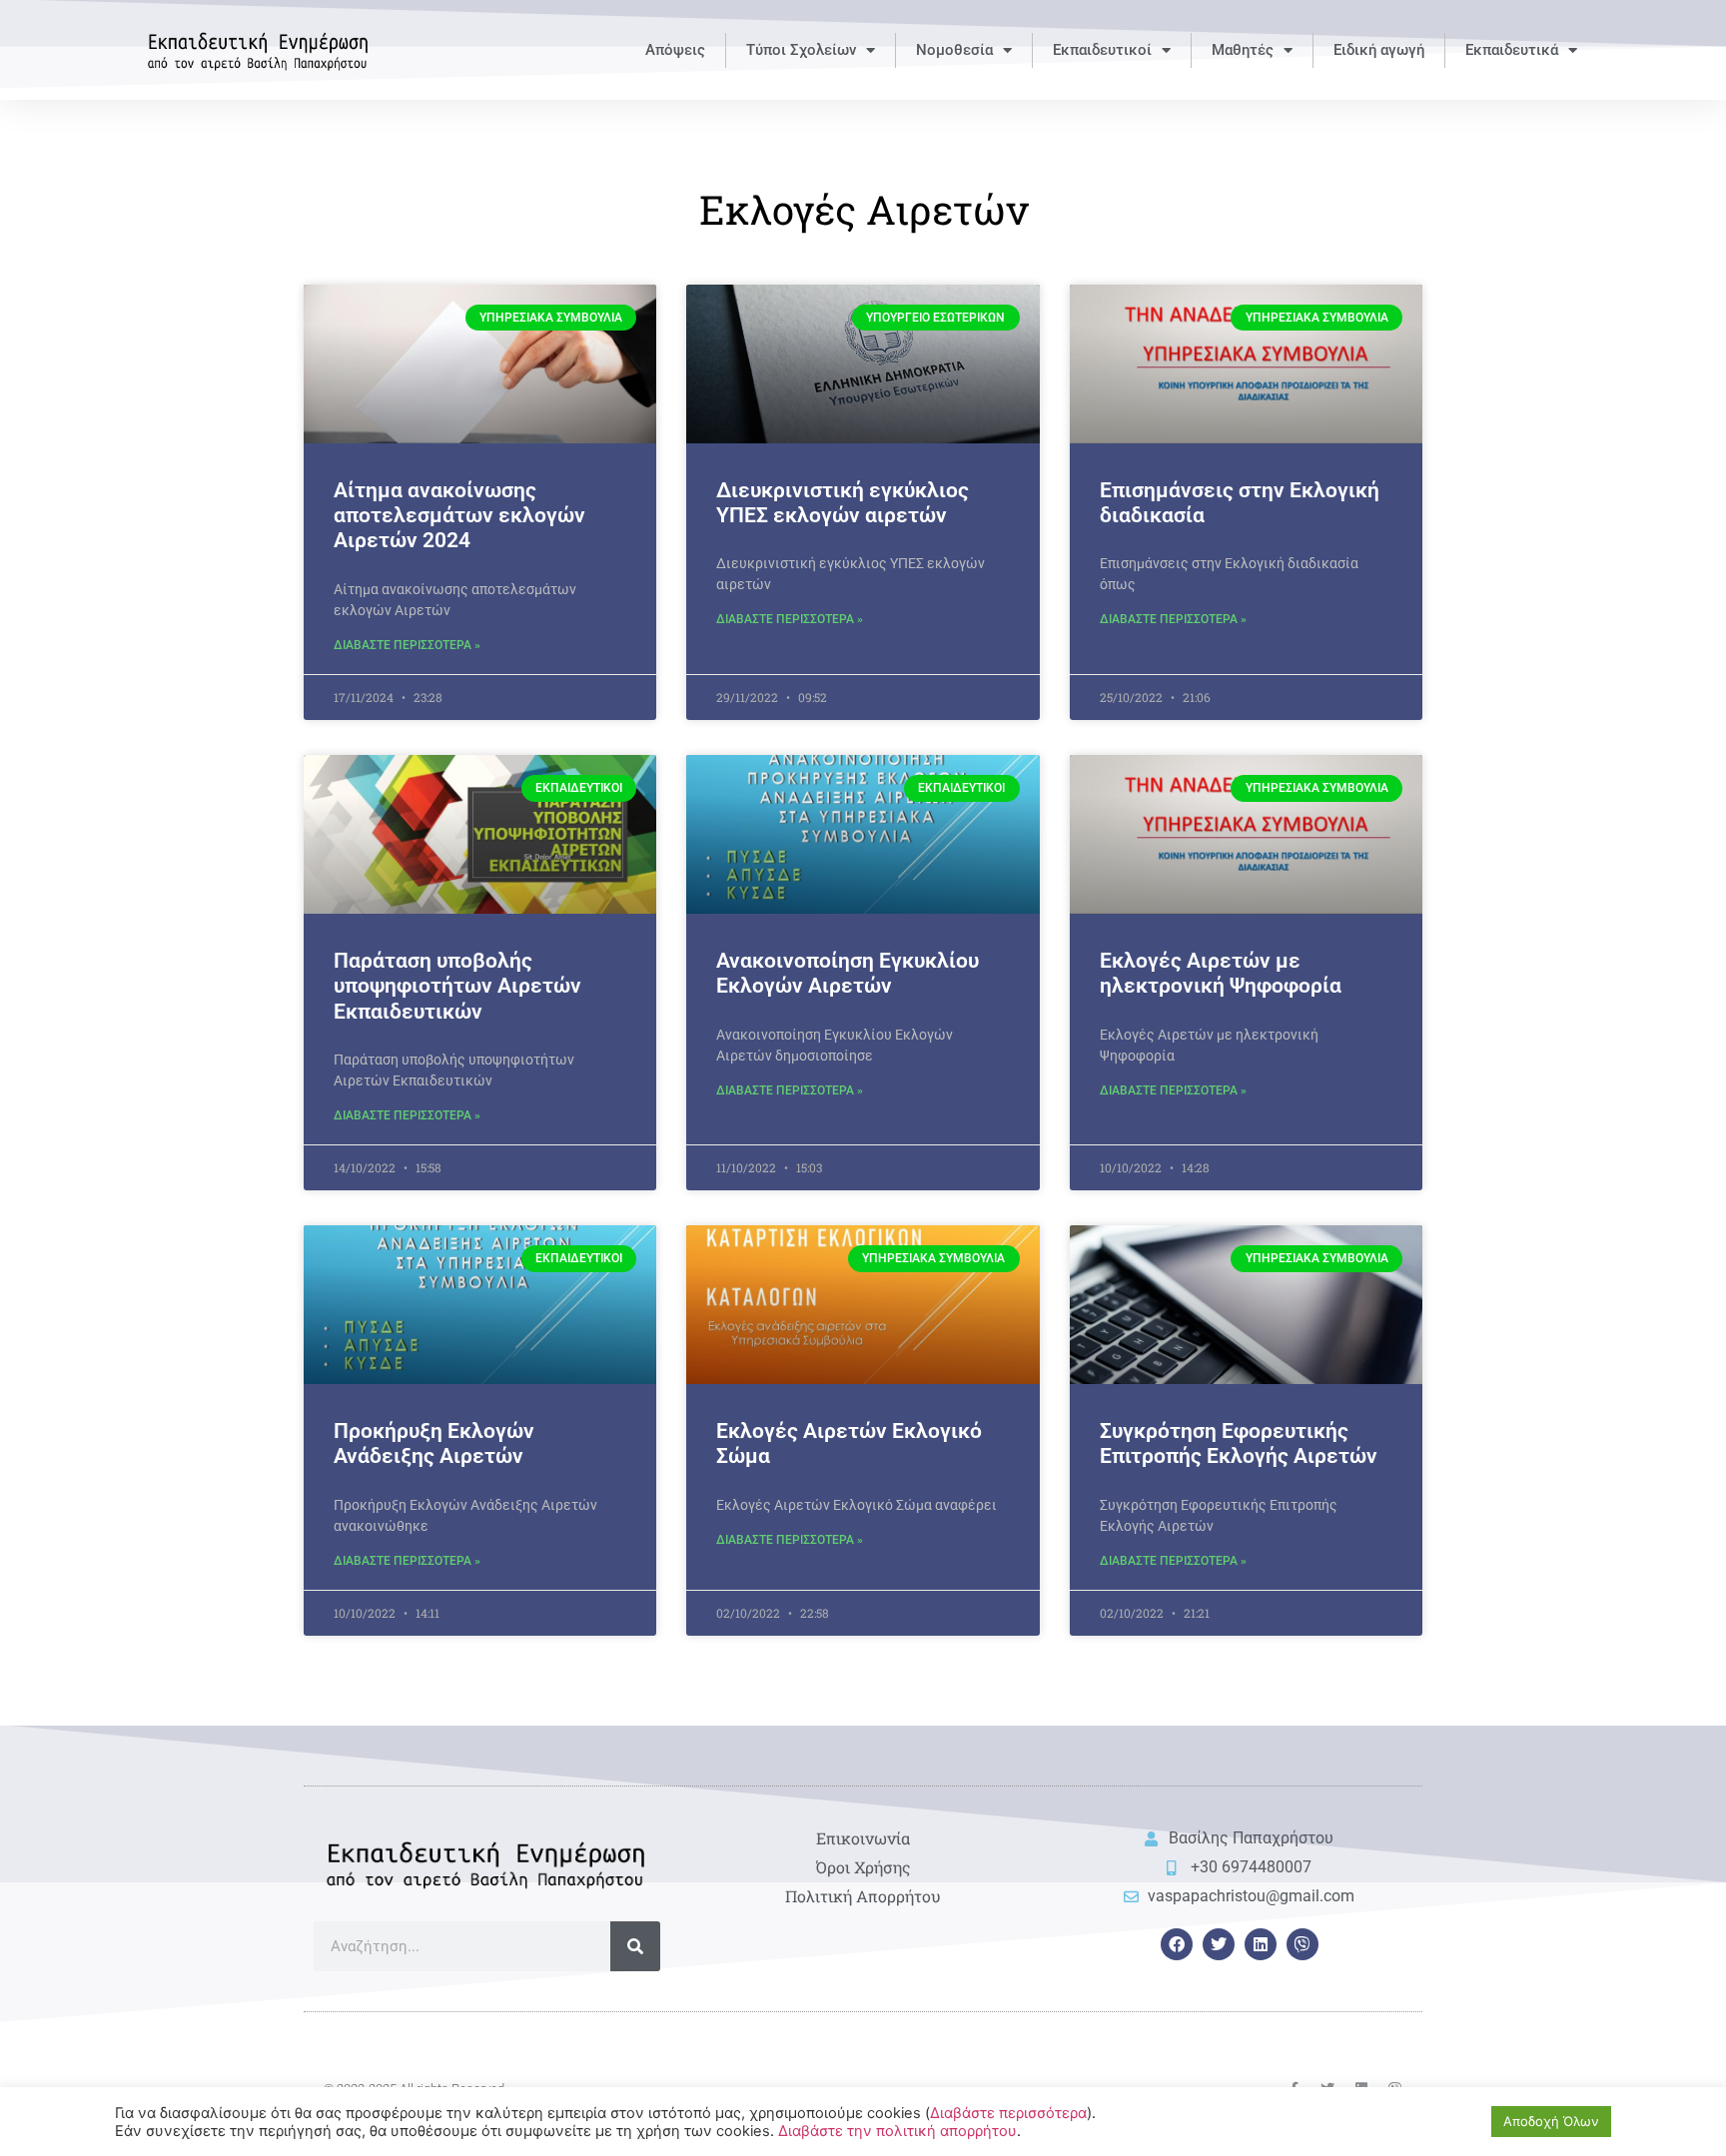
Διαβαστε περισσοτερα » (407, 645)
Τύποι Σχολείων (801, 50)
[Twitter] (1219, 1944)
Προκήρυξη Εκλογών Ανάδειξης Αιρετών (434, 1443)
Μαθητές (1243, 50)
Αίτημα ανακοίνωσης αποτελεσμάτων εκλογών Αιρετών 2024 (459, 515)
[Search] (635, 1946)
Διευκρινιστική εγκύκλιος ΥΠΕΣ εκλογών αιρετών (843, 503)
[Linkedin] (1261, 1944)
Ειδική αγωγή (1379, 50)
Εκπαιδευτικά (1512, 50)
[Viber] (1302, 1944)
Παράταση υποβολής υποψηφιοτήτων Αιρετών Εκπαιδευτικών (457, 986)
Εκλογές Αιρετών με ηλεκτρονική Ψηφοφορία (1221, 973)
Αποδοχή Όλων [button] (1551, 2121)
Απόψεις (675, 50)
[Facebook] (1177, 1944)
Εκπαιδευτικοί (1102, 50)
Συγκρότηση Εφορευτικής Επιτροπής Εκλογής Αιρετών (1239, 1443)
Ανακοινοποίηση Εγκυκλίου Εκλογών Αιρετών (848, 973)
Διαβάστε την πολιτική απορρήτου (897, 2131)
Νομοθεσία (954, 50)
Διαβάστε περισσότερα (1008, 2113)
